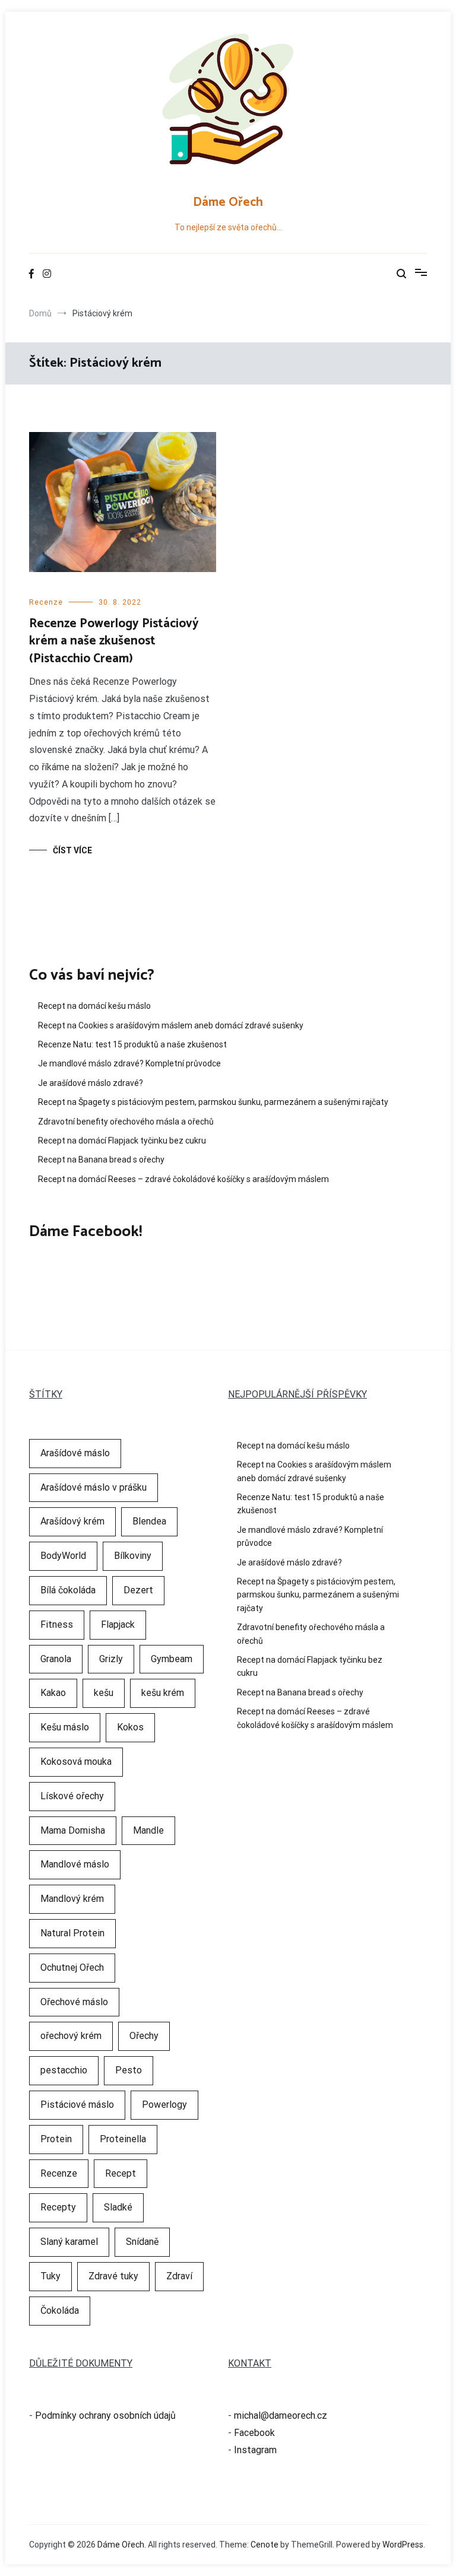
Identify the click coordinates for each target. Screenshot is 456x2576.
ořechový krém (71, 2036)
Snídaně (142, 2242)
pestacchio (64, 2070)
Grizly (111, 1659)
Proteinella (123, 2139)
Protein (56, 2139)
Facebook (254, 2433)
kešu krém (163, 1693)
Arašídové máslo (75, 1453)
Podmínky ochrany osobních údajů (105, 2415)
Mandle (148, 1830)
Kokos (130, 1727)
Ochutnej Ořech (72, 1967)
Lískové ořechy (72, 1796)
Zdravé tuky (113, 2276)
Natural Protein (72, 1933)
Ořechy (144, 2036)
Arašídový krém (72, 1521)
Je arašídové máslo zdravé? (91, 1083)
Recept (121, 2173)
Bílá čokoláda (68, 1590)
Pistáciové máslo (77, 2105)
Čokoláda (60, 2310)
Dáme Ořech (228, 202)
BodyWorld (63, 1556)
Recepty (58, 2207)
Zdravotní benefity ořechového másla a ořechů (126, 1122)
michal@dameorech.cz (281, 2415)
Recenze (46, 602)
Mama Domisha (73, 1830)
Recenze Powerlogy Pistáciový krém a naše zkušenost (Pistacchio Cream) (114, 641)
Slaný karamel (69, 2242)
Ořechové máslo (74, 2002)
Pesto (129, 2070)
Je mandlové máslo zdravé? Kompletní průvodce (129, 1063)
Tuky (50, 2276)
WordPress (403, 2545)
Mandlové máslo (75, 1864)
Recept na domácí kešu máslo (94, 1006)
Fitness (57, 1624)
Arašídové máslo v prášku (94, 1487)
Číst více (72, 850)
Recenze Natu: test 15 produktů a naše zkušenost (132, 1044)
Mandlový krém (72, 1899)
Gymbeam (172, 1659)
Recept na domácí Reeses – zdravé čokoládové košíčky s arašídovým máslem (183, 1179)
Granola (56, 1659)
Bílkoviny (133, 1556)
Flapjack (118, 1624)
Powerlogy (164, 2105)
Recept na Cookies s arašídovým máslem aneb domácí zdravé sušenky (171, 1025)
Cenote (265, 2545)
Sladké (118, 2207)
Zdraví (179, 2276)
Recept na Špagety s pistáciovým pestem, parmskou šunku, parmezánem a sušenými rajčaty (213, 1102)
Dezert (138, 1590)
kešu (104, 1693)
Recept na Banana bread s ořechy (101, 1160)
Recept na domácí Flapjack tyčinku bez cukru (122, 1141)
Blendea (149, 1521)
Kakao (53, 1693)
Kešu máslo (65, 1727)
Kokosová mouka (76, 1762)
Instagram (255, 2450)
